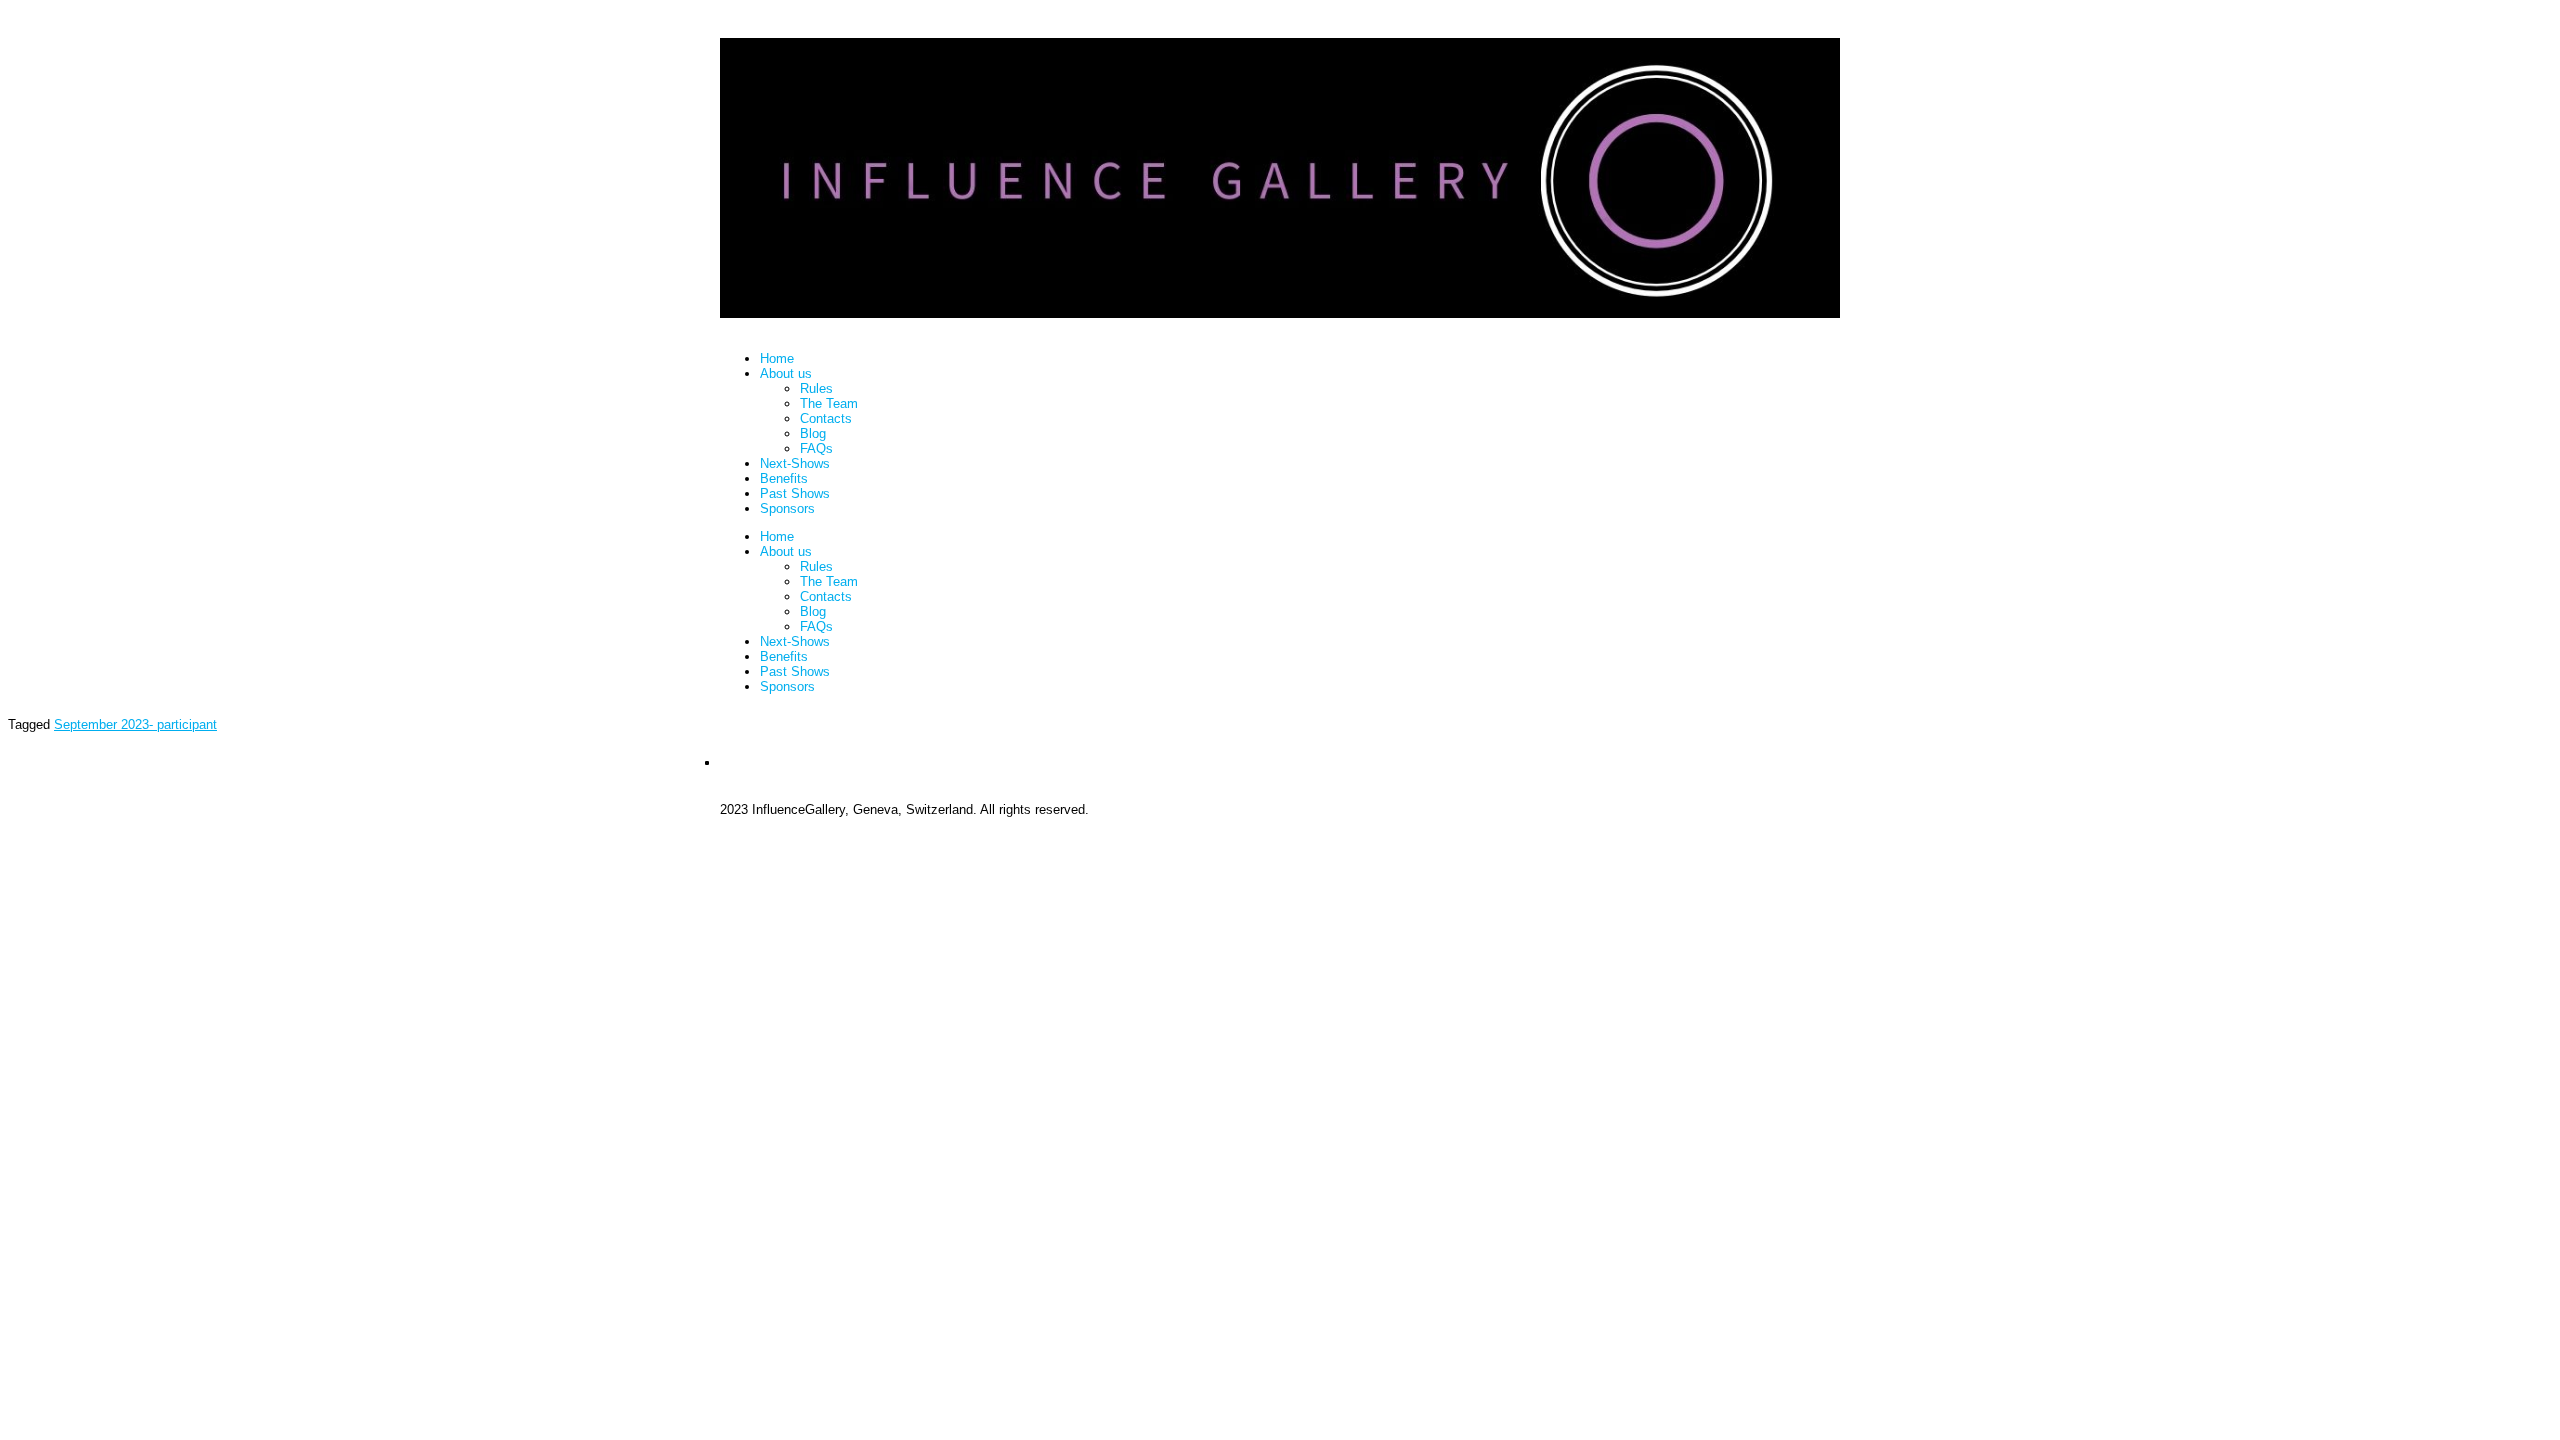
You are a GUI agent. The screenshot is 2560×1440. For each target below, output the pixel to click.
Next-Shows (795, 463)
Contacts (826, 418)
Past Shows (795, 493)
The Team (829, 403)
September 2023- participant (135, 724)
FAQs (816, 448)
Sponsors (787, 508)
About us (786, 373)
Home (777, 358)
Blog (813, 433)
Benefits (784, 478)
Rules (816, 388)
